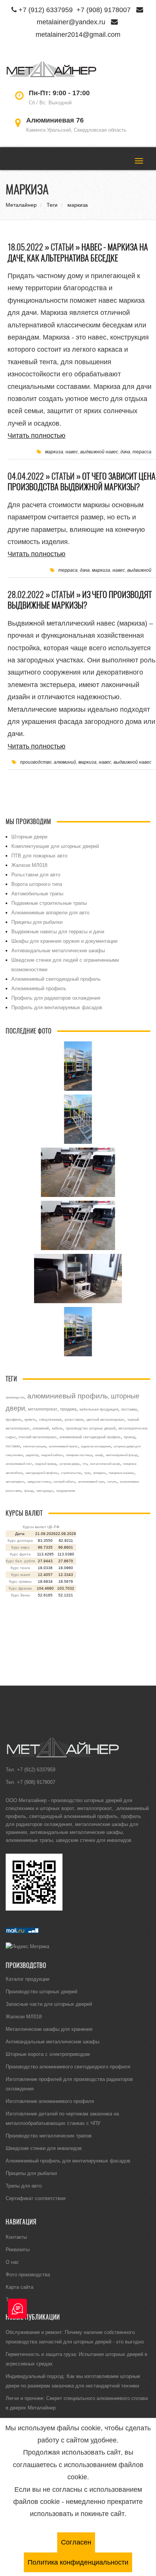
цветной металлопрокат (105, 1420)
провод (129, 1437)
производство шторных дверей (91, 1428)
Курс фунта (20, 1554)
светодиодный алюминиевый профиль (73, 1816)
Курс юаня (20, 1575)
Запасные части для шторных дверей (49, 2004)
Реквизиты (18, 2249)
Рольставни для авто (36, 874)
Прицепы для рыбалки (37, 922)
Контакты (16, 2237)
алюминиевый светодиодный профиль (90, 1437)
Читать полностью (37, 435)
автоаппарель (15, 1481)
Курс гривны (20, 1581)
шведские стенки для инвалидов (94, 1840)
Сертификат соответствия (36, 2198)
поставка (129, 1409)
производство (36, 762)
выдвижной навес (99, 452)
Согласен (76, 2542)
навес (72, 452)
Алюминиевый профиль (39, 988)
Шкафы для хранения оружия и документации (64, 941)
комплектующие (34, 1446)
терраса (68, 570)
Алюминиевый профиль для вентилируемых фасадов (68, 2161)
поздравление (66, 1491)
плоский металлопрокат (37, 1437)
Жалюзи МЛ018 (29, 865)
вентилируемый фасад (122, 1455)
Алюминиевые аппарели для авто (50, 912)
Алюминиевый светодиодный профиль (56, 979)
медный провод (46, 1464)
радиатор (32, 1455)
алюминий (65, 762)
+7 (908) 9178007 (104, 10)
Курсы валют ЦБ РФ (41, 1527)
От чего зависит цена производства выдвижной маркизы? (82, 482)
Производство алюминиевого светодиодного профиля (68, 2066)
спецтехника (50, 1419)
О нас (12, 2262)
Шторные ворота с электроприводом (48, 2054)
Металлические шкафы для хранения (49, 2029)
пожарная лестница (79, 1455)
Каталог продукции (27, 1979)
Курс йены (20, 1595)
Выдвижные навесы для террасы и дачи (58, 931)
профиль (14, 1419)
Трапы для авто (24, 2186)
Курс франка (20, 1588)
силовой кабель (64, 1481)
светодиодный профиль (42, 1473)
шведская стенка (39, 1481)
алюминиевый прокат (63, 1446)
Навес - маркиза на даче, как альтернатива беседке (78, 252)
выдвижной (139, 570)
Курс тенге (20, 1568)
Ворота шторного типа (37, 884)
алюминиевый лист (19, 1464)
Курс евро (20, 1547)
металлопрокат (43, 1409)
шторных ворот (57, 1808)
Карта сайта (19, 2287)
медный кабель (52, 1455)
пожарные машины (121, 1473)
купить (30, 1419)
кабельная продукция (99, 1409)
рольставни (74, 1420)
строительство (71, 1473)
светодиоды (45, 1491)
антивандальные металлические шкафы (76, 1832)
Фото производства (28, 2274)
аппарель (99, 1473)
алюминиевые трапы (29, 1840)
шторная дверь (69, 1464)
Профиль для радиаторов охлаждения (56, 998)
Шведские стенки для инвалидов (44, 2148)
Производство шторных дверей (41, 1991)
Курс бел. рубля (20, 1561)
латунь (112, 1481)
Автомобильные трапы (37, 893)
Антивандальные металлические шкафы (58, 950)
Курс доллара (20, 1540)
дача (125, 452)
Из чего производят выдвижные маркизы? (80, 600)
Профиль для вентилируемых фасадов (57, 1007)
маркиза (54, 452)
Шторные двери (29, 837)
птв (85, 1464)
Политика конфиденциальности (78, 2562)
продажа (68, 1409)
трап (87, 1473)
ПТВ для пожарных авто (39, 856)
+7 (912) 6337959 (46, 10)
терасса (142, 452)
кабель (57, 1428)
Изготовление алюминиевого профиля (50, 2101)
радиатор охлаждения (96, 1446)
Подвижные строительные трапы (49, 903)
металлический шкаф (105, 1464)
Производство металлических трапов (49, 2136)
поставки (13, 1446)
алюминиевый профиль (68, 1396)
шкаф (99, 1455)
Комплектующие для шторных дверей (55, 846)
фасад (29, 1491)
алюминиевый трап (91, 1481)
